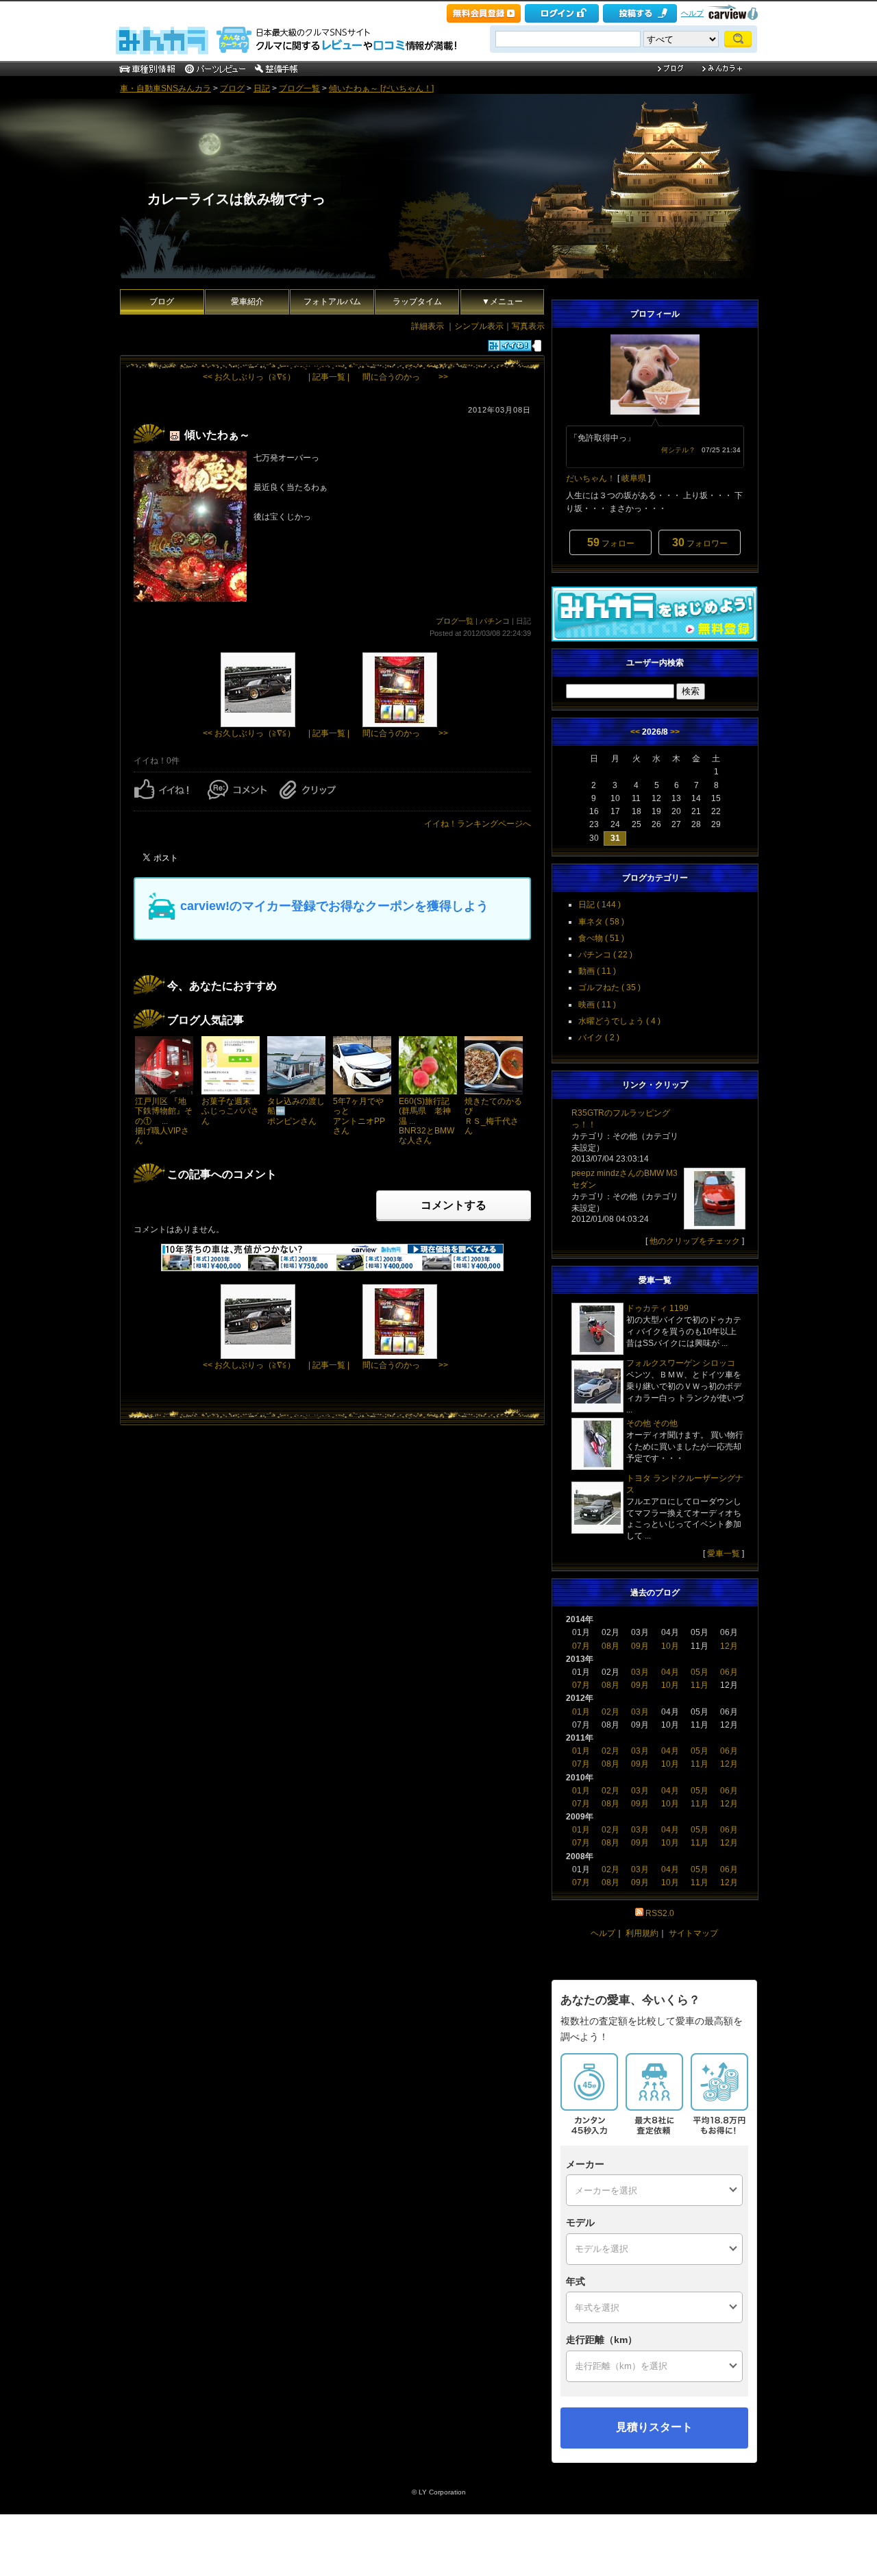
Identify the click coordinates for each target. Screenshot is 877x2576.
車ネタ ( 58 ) (601, 922)
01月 (581, 1712)
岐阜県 (634, 478)
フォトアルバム (332, 302)
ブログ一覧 (299, 88)
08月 (610, 1646)
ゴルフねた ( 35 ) (609, 988)
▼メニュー (502, 302)
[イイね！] (510, 346)
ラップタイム (417, 302)
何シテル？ (678, 450)
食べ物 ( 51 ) (601, 938)
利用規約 (642, 1933)
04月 (670, 1672)
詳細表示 (428, 326)
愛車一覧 (724, 1554)
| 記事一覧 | (329, 377)
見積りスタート (654, 2427)
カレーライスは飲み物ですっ (236, 199)
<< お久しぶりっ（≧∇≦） (249, 377)
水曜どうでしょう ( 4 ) (619, 1021)
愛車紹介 (247, 302)
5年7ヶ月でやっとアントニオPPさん (359, 1116)
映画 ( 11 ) (597, 1005)
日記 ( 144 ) (600, 905)
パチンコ (495, 621)
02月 (610, 1712)
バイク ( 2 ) (599, 1038)
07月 (581, 1646)
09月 (640, 1646)
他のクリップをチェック (695, 1241)
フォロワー (700, 542)
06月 (729, 1672)
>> (675, 732)
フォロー (611, 542)
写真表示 (528, 326)
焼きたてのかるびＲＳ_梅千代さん (493, 1116)
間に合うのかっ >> (405, 377)
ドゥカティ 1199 (657, 1308)
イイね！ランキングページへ (478, 824)
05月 (700, 1672)
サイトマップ (693, 1933)
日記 (262, 88)
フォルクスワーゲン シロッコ (681, 1363)
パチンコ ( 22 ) (605, 955)
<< (635, 732)
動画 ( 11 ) (597, 971)
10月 (670, 1646)
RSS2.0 (660, 1913)
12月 (729, 1646)
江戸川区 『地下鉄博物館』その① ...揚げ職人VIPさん (164, 1121)
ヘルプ (692, 13)
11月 (700, 1685)
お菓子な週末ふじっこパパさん (230, 1111)
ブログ (232, 88)
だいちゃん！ (591, 478)
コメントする (454, 1205)
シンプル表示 (479, 326)
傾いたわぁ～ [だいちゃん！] (381, 88)
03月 (640, 1672)
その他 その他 (652, 1423)
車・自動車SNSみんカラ (165, 88)
